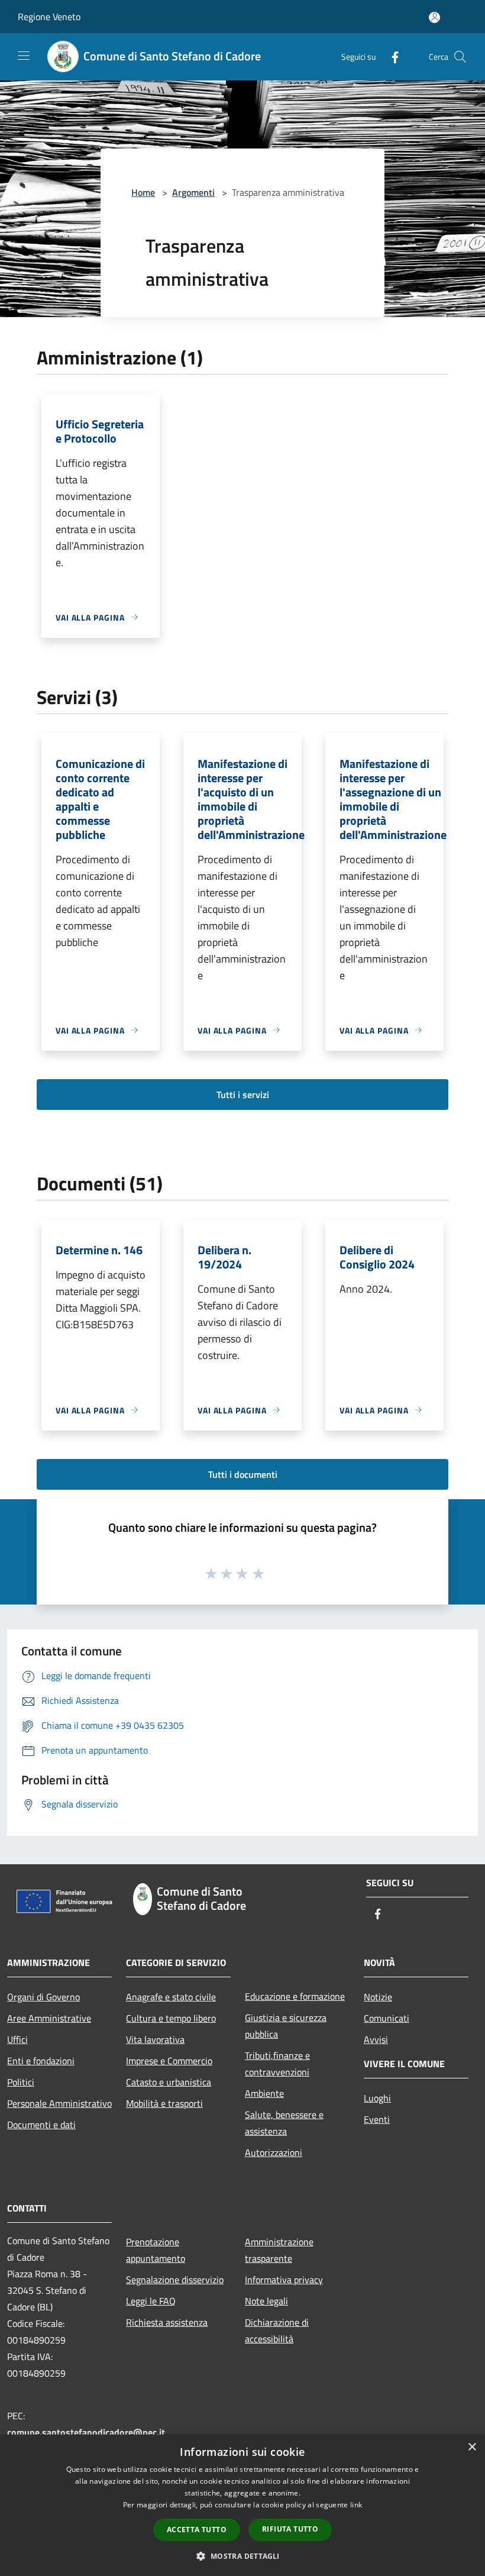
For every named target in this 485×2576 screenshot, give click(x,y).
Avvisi (376, 2039)
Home (143, 192)
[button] (242, 2556)
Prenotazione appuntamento (156, 2250)
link (356, 2505)
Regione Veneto (49, 17)
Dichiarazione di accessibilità (277, 2330)
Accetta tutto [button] (197, 2530)
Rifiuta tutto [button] (290, 2529)
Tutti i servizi (243, 1095)
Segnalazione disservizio (175, 2280)
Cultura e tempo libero (171, 2018)
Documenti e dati (41, 2125)
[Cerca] (460, 57)
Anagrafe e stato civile (171, 1997)
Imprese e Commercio (169, 2061)
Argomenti (193, 192)
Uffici (17, 2039)
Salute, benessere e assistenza (284, 2123)
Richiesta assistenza (167, 2322)
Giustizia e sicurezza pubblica (286, 2026)
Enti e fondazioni (41, 2061)
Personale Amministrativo (59, 2103)
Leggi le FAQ (151, 2301)
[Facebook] (390, 57)
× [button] (472, 2447)
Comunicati (387, 2018)
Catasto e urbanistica (169, 2082)
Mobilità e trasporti (164, 2103)
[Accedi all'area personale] (434, 17)
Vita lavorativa (155, 2039)
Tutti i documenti (243, 1474)
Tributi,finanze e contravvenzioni (277, 2064)
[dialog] (242, 2505)
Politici (21, 2082)
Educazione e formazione (295, 1996)
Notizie (378, 1997)
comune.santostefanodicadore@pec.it (86, 2432)
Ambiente (264, 2093)
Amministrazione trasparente (279, 2250)
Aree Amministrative (49, 2018)
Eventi (377, 2119)
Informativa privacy (284, 2280)
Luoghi (377, 2098)
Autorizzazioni (274, 2152)
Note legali (266, 2301)
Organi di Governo (43, 1997)
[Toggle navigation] (24, 56)
